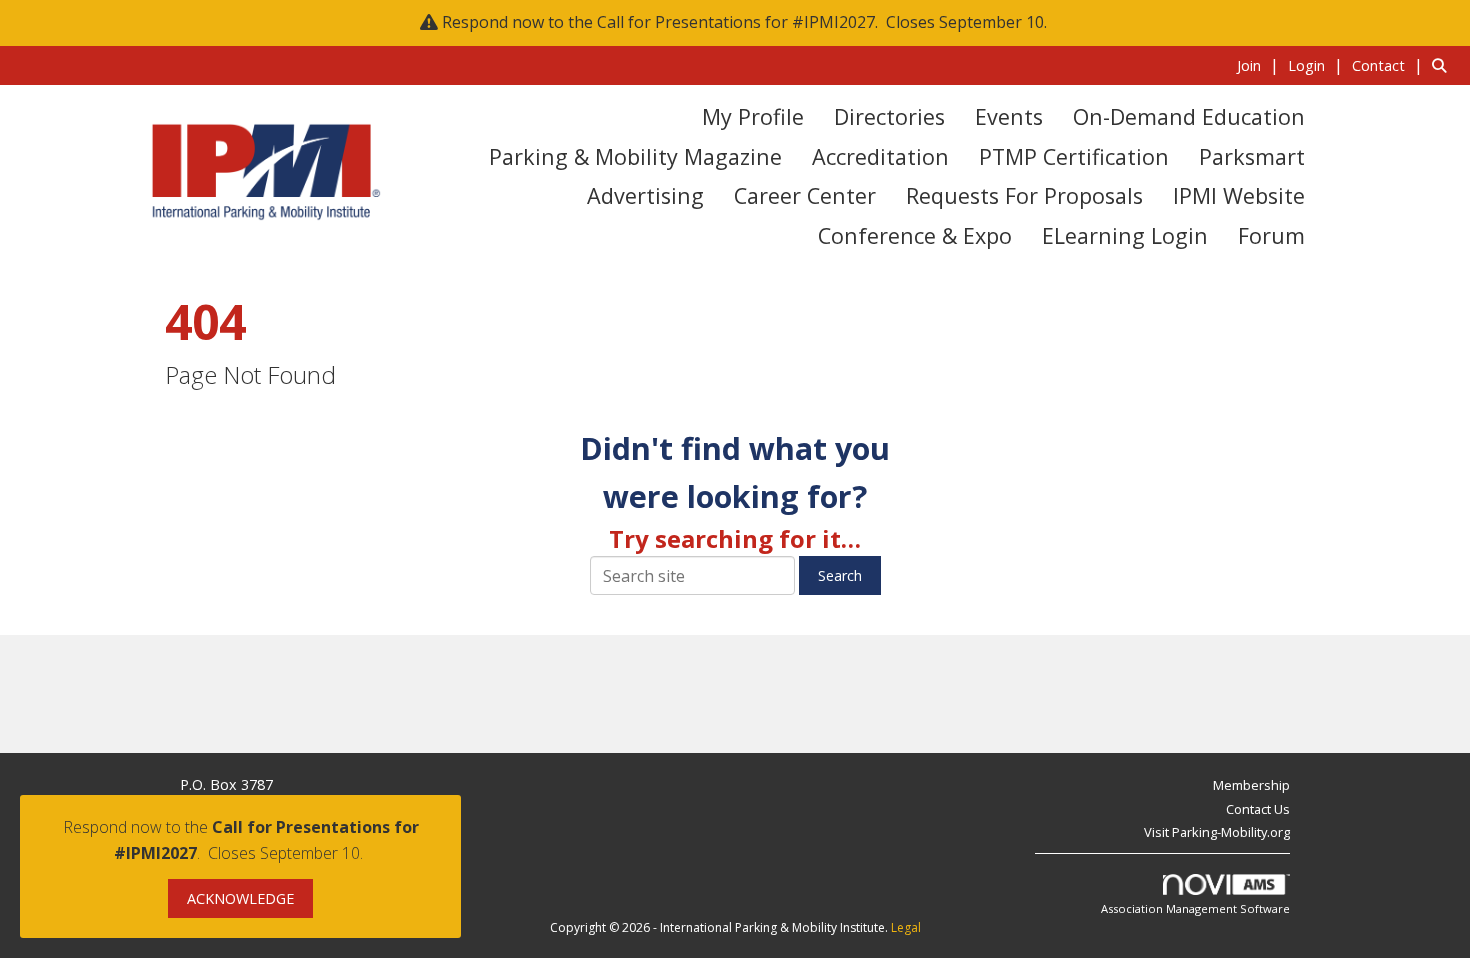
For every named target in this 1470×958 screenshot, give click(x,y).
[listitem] (1260, 65)
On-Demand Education (1189, 116)
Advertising (645, 195)
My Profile (753, 116)
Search (840, 575)
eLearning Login (1125, 235)
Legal (906, 927)
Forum (1271, 235)
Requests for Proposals (1024, 195)
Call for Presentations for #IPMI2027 (736, 22)
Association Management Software (1195, 908)
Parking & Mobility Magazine (635, 156)
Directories (889, 116)
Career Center (805, 195)
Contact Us (1258, 809)
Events (1009, 116)
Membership (1251, 785)
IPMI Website (1239, 195)
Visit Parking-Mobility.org (1217, 832)
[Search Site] (1443, 65)
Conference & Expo (915, 235)
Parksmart (1252, 156)
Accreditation (880, 156)
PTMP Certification (1074, 156)
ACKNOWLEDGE (240, 898)
